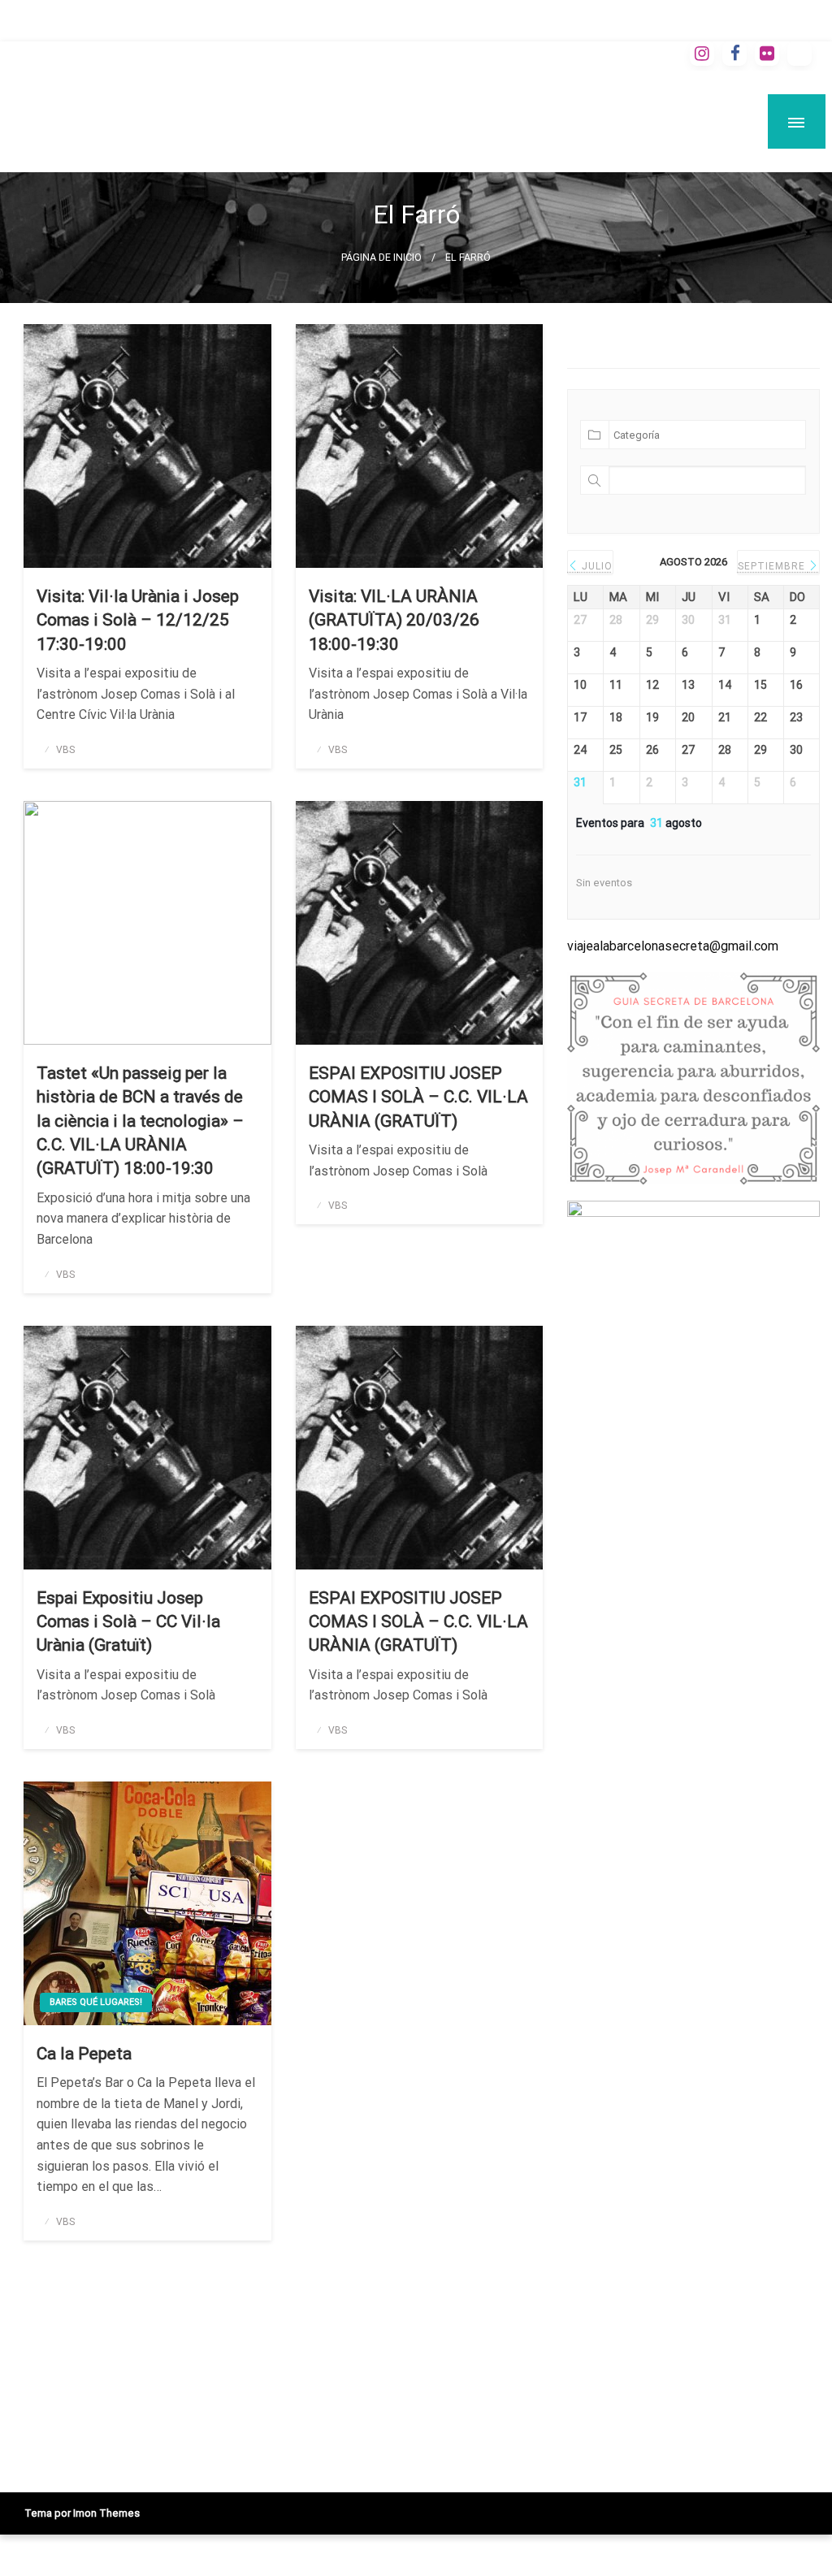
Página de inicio (381, 257)
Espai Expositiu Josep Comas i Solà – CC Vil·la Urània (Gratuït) (128, 1622)
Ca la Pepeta (84, 2054)
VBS (65, 750)
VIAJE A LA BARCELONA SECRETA (289, 106)
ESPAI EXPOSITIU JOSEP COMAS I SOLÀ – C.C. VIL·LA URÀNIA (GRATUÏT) (418, 1097)
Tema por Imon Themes (82, 2513)
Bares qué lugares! (96, 2002)
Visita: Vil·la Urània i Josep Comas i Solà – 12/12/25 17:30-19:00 (138, 620)
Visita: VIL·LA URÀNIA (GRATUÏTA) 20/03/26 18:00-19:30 (394, 620)
